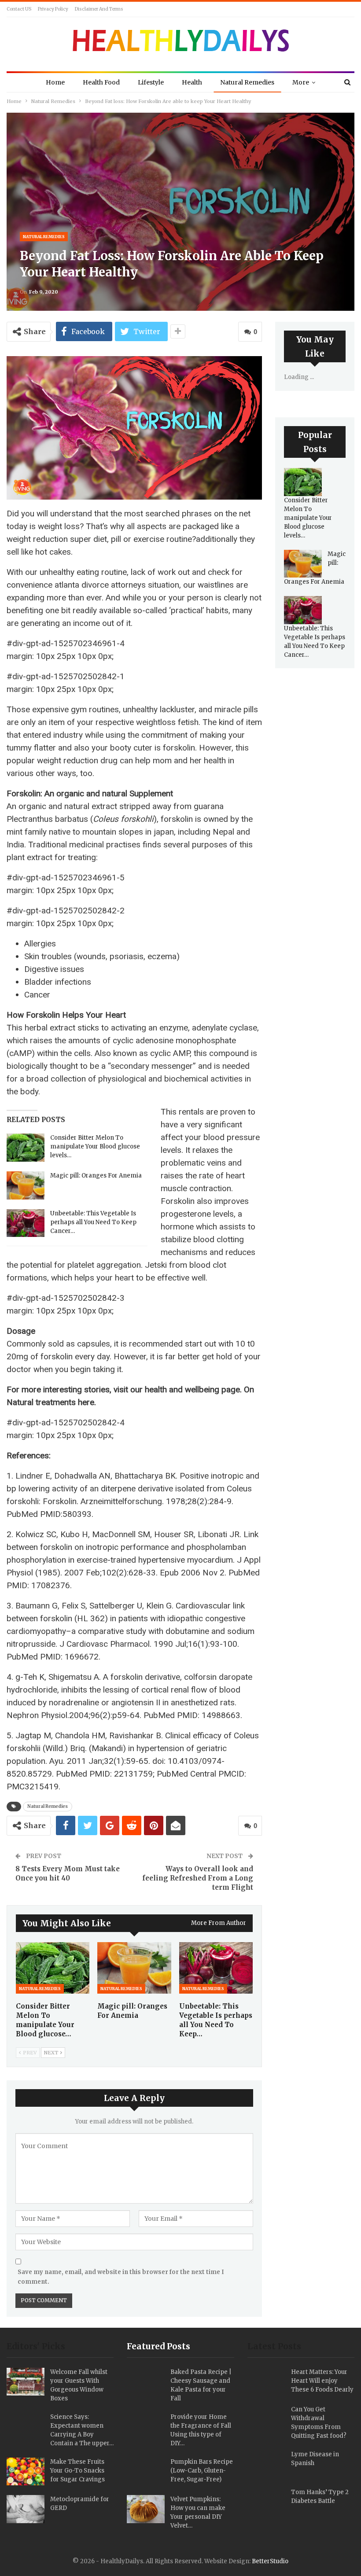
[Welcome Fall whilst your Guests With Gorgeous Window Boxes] (26, 2382)
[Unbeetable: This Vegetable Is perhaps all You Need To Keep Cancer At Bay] (26, 1223)
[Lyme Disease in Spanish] (266, 2464)
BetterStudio (270, 2561)
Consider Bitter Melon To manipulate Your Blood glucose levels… (95, 1146)
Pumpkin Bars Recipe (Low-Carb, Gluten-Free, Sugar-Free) (202, 2471)
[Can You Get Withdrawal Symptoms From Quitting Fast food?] (266, 2419)
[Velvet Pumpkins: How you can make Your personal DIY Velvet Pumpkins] (146, 2509)
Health (192, 82)
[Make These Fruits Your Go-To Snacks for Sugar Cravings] (26, 2472)
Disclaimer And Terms (99, 9)
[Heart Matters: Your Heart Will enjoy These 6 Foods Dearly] (266, 2382)
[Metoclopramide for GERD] (26, 2509)
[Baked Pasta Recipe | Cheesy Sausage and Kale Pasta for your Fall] (146, 2382)
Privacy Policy (53, 9)
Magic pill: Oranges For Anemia (96, 1176)
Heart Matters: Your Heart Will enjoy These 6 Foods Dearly (322, 2381)
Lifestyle (151, 82)
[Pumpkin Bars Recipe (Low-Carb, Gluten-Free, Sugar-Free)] (146, 2472)
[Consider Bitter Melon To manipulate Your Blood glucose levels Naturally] (26, 1148)
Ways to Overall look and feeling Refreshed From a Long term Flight (198, 1878)
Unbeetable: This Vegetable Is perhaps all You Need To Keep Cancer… (93, 1222)
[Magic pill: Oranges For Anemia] (26, 1185)
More (301, 82)
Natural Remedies (247, 82)
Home (55, 82)
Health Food (101, 82)
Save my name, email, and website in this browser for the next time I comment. (121, 2277)
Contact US (19, 9)
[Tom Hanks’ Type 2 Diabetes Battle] (266, 2502)
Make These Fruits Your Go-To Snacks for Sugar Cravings (77, 2471)
